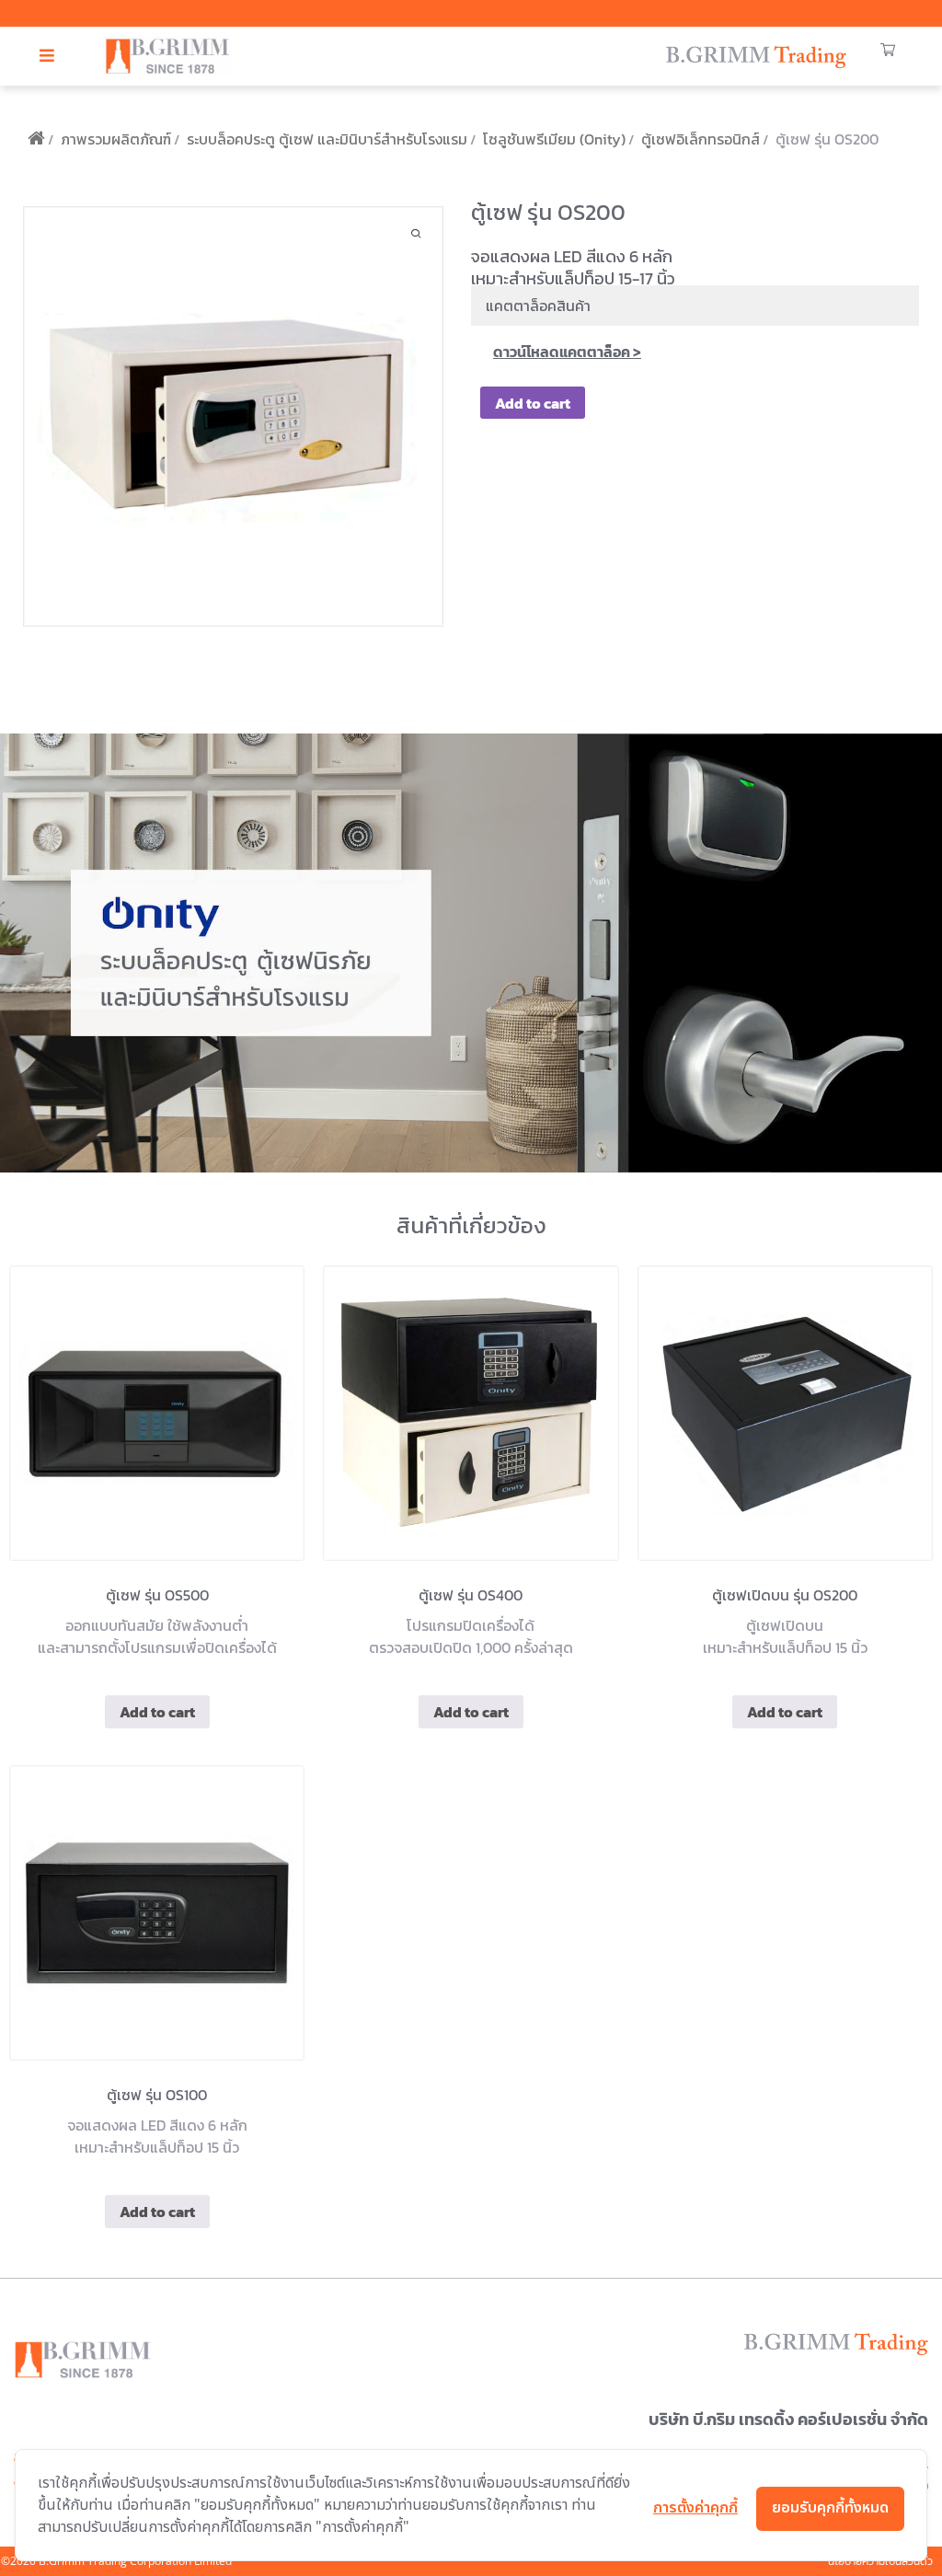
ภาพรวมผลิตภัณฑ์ (116, 139)
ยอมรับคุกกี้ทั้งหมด (830, 2508)
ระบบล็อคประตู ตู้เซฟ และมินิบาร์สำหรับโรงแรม (327, 139)
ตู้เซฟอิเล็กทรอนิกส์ (701, 139)
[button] (47, 56)
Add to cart (533, 403)
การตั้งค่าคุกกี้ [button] (695, 2508)
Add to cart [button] (157, 1712)
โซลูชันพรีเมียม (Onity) (554, 139)
